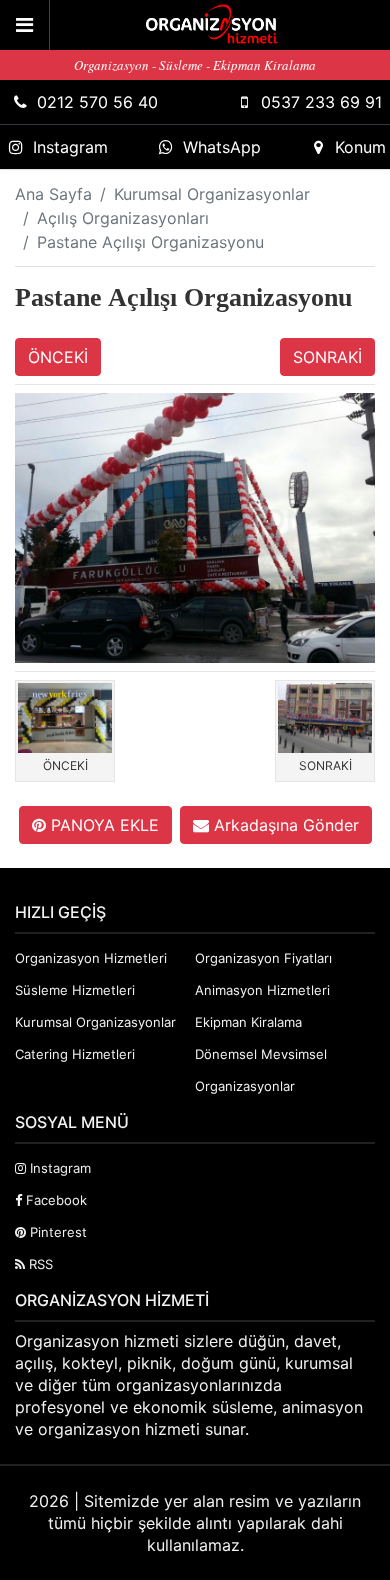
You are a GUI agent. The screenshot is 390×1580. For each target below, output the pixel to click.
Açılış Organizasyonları (123, 218)
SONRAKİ (327, 357)
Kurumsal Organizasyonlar (212, 194)
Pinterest (56, 1232)
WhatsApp (222, 147)
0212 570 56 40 (97, 102)
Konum (360, 147)
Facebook (54, 1200)
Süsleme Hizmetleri (75, 990)
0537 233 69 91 (321, 102)
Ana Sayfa (53, 194)
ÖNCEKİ (58, 357)
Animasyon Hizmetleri (262, 990)
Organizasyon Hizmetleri (91, 958)
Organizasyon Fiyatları (263, 958)
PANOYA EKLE (102, 825)
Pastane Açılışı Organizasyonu (150, 242)
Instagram (70, 147)
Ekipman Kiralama (248, 1022)
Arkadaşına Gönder (284, 825)
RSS (39, 1264)
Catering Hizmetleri (75, 1054)
